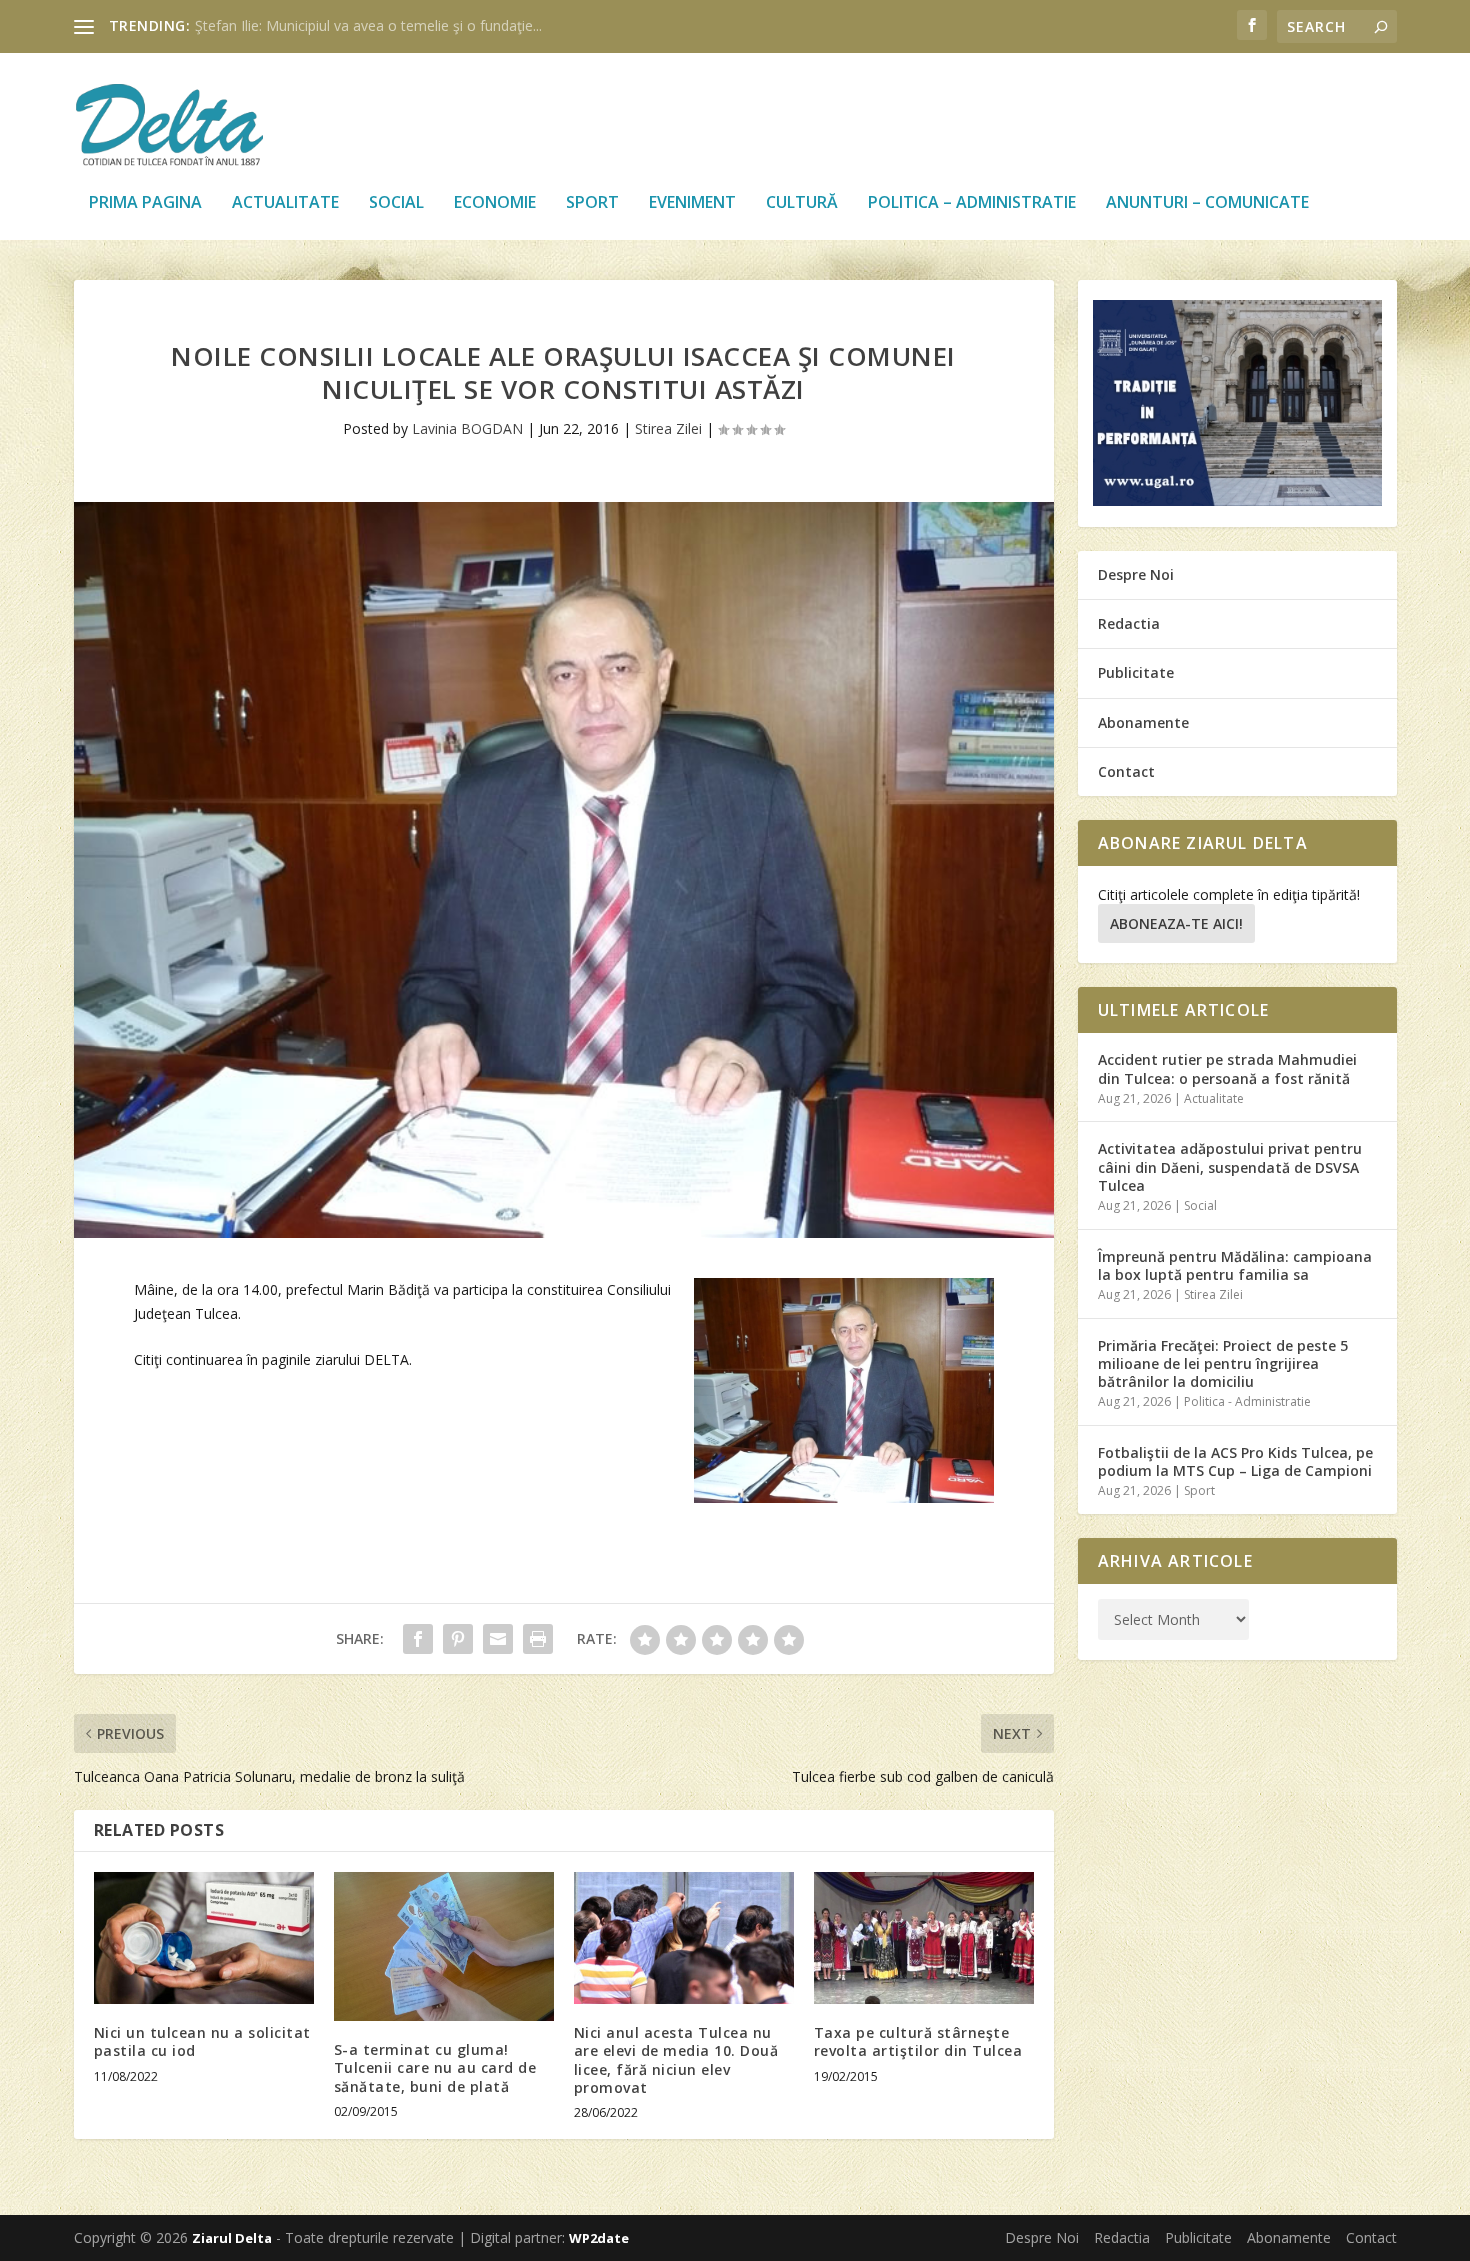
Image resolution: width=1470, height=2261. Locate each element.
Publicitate (1136, 672)
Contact (1126, 771)
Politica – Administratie (972, 203)
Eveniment (692, 203)
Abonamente (1143, 722)
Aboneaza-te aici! (1176, 923)
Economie (495, 203)
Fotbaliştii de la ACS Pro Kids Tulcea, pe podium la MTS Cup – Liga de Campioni (1235, 1461)
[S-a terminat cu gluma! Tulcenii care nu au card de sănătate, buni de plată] (444, 1946)
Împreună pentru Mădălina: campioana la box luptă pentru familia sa (1235, 1265)
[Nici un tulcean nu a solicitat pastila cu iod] (204, 1938)
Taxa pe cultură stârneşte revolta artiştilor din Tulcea (918, 2041)
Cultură (802, 203)
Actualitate (285, 203)
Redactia (1129, 623)
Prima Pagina (145, 203)
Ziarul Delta (232, 2238)
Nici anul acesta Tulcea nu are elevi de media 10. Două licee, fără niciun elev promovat (676, 2060)
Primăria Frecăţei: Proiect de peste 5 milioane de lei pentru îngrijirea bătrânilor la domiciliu (1223, 1363)
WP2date (599, 2238)
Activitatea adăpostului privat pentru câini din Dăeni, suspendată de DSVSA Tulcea (1230, 1166)
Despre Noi (1136, 574)
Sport (592, 203)
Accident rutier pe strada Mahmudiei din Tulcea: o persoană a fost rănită (1227, 1068)
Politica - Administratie (1247, 1401)
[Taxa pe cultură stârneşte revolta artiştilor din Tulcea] (924, 1938)
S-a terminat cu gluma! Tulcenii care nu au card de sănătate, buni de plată (435, 2067)
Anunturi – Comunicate (1207, 203)
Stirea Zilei (668, 428)
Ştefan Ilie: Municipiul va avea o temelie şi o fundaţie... (368, 25)
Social (396, 203)
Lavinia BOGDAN (467, 428)
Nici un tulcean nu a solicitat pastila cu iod (202, 2041)
